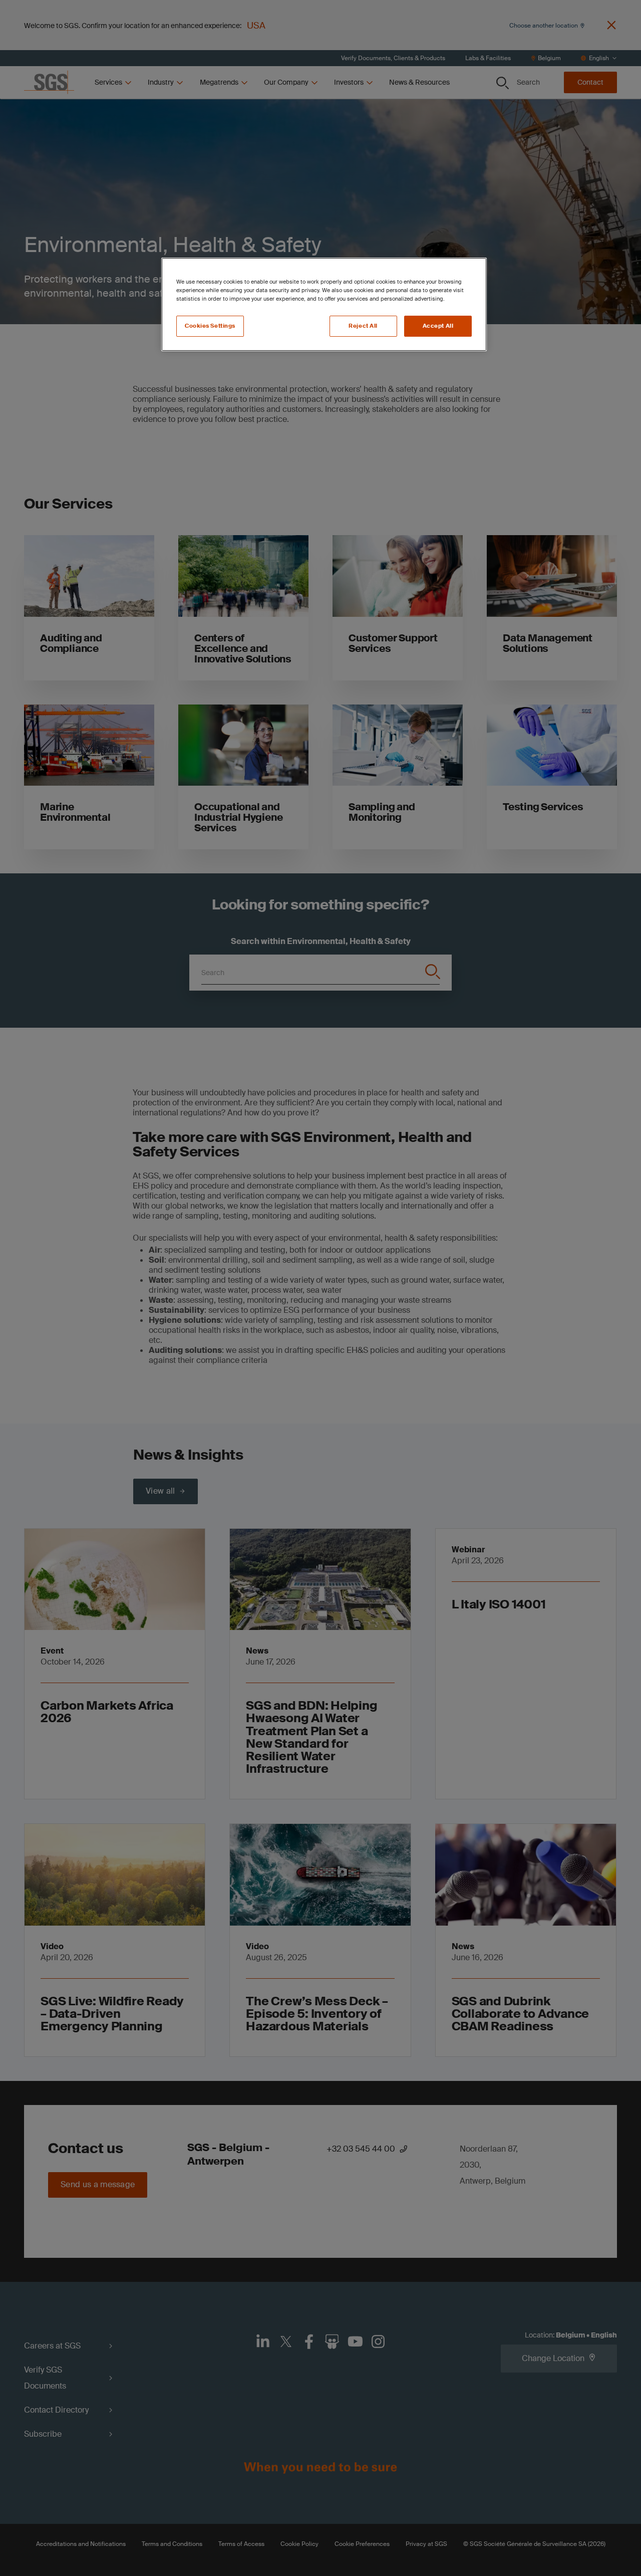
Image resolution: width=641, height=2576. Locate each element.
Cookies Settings (210, 326)
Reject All (363, 326)
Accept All (438, 326)
